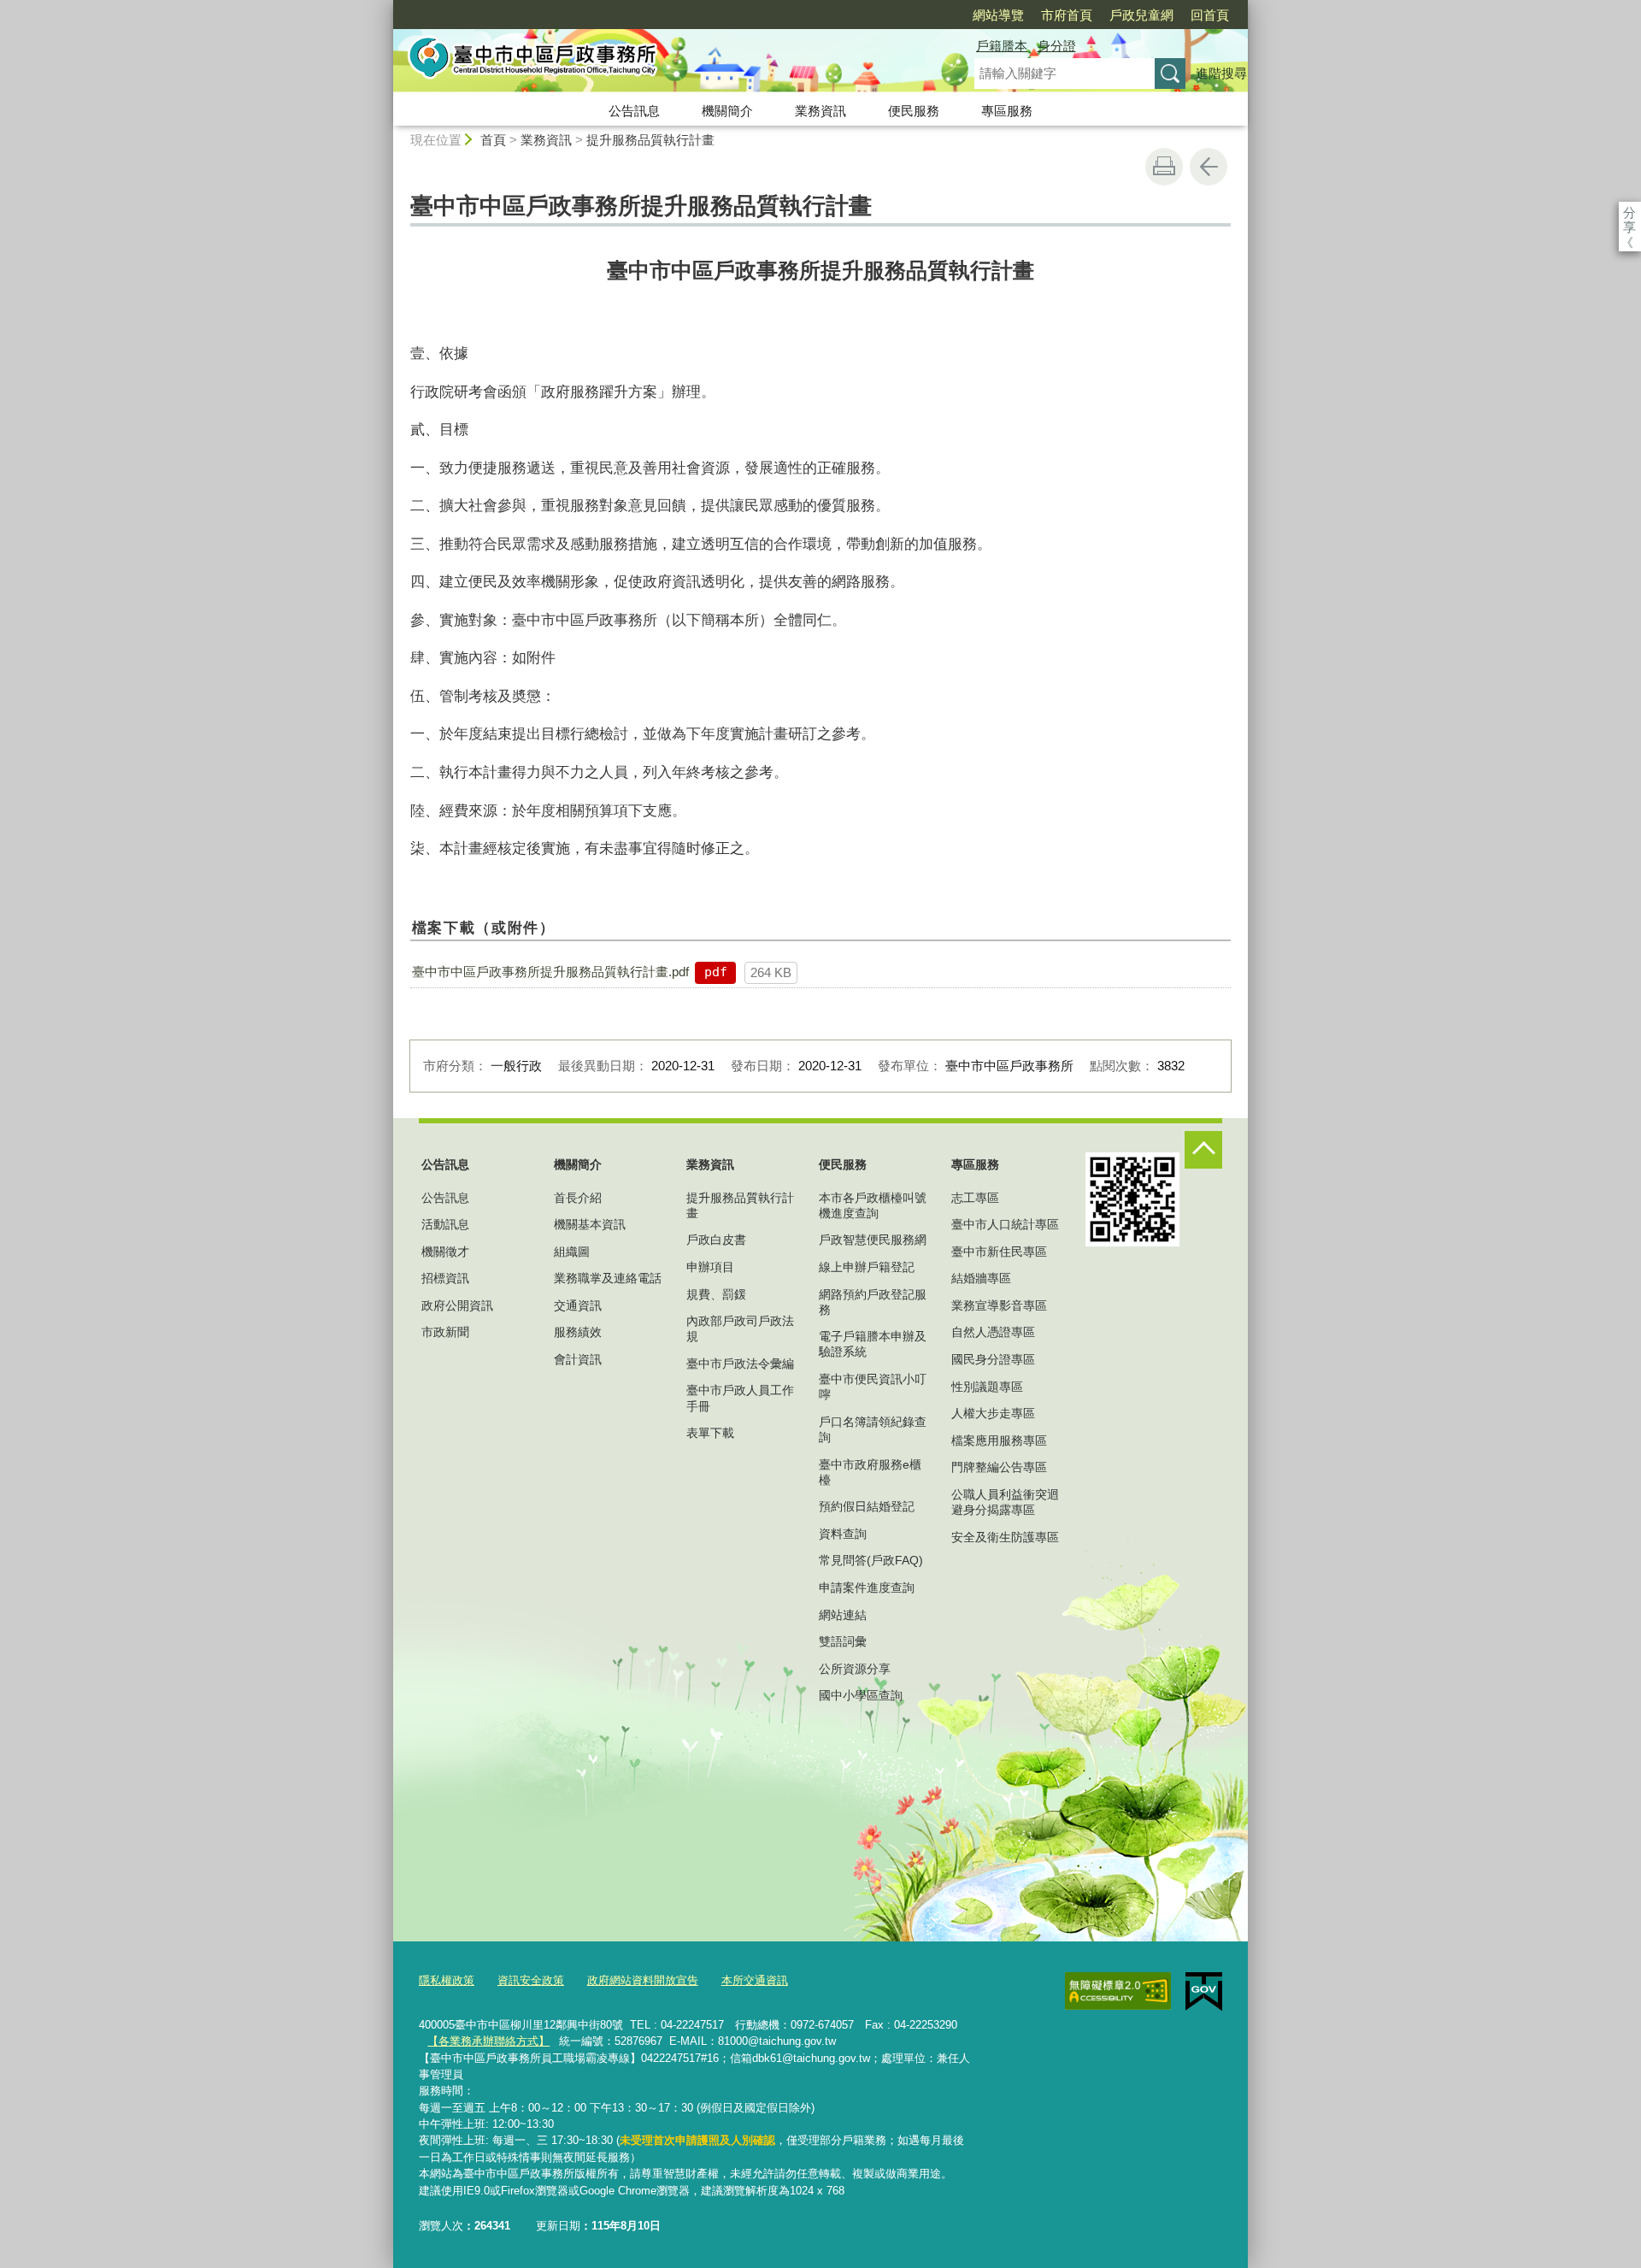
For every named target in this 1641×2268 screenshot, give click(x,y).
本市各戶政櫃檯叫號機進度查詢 (873, 1205)
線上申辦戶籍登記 (867, 1267)
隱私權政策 (447, 1980)
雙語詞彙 (843, 1641)
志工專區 (975, 1198)
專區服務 (1007, 111)
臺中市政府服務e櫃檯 (870, 1472)
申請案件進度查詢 (867, 1588)
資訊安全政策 (531, 1980)
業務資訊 (820, 111)
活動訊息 (445, 1224)
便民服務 (914, 111)
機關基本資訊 (590, 1224)
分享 (1629, 212)
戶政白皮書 (716, 1240)
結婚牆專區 (981, 1278)
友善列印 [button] (1164, 167)
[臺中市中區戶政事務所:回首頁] (663, 62)
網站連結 (843, 1615)
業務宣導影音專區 (999, 1305)
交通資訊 (578, 1305)
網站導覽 (998, 15)
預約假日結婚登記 (867, 1506)
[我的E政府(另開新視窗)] (1204, 1992)
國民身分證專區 (993, 1359)
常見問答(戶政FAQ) (871, 1560)
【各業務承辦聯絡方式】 (488, 2041)
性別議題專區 (987, 1387)
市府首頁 (1067, 15)
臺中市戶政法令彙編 (740, 1364)
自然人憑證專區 (993, 1332)
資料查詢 (843, 1534)
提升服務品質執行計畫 (650, 140)
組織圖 (572, 1252)
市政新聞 (445, 1332)
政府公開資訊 (457, 1305)
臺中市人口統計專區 (1005, 1224)
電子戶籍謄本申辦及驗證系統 (873, 1344)
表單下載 (710, 1433)
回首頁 (1210, 15)
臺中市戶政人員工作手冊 (740, 1398)
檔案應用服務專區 (999, 1440)
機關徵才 (445, 1252)
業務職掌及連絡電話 (608, 1278)
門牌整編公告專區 (999, 1467)
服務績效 (578, 1332)
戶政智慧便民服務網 (873, 1240)
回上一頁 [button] (1209, 167)
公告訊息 (634, 111)
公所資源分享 (855, 1669)
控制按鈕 (1203, 1150)
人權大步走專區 (993, 1413)
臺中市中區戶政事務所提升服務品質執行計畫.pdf (550, 972)
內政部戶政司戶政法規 (740, 1328)
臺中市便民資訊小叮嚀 (873, 1387)
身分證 (1057, 46)
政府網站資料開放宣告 (643, 1980)
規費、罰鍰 (716, 1294)
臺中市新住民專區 (999, 1252)
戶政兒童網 (1141, 15)
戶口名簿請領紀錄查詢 (873, 1429)
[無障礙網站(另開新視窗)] (1118, 1991)
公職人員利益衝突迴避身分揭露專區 (1005, 1502)
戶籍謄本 (1002, 46)
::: (385, 7)
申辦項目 (710, 1267)
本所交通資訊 (755, 1980)
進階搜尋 (1221, 73)
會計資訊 (578, 1359)
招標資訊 (445, 1278)
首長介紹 (578, 1198)
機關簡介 (727, 111)
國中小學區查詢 (861, 1695)
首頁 (493, 140)
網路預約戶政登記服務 (873, 1302)
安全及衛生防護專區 (1005, 1537)
